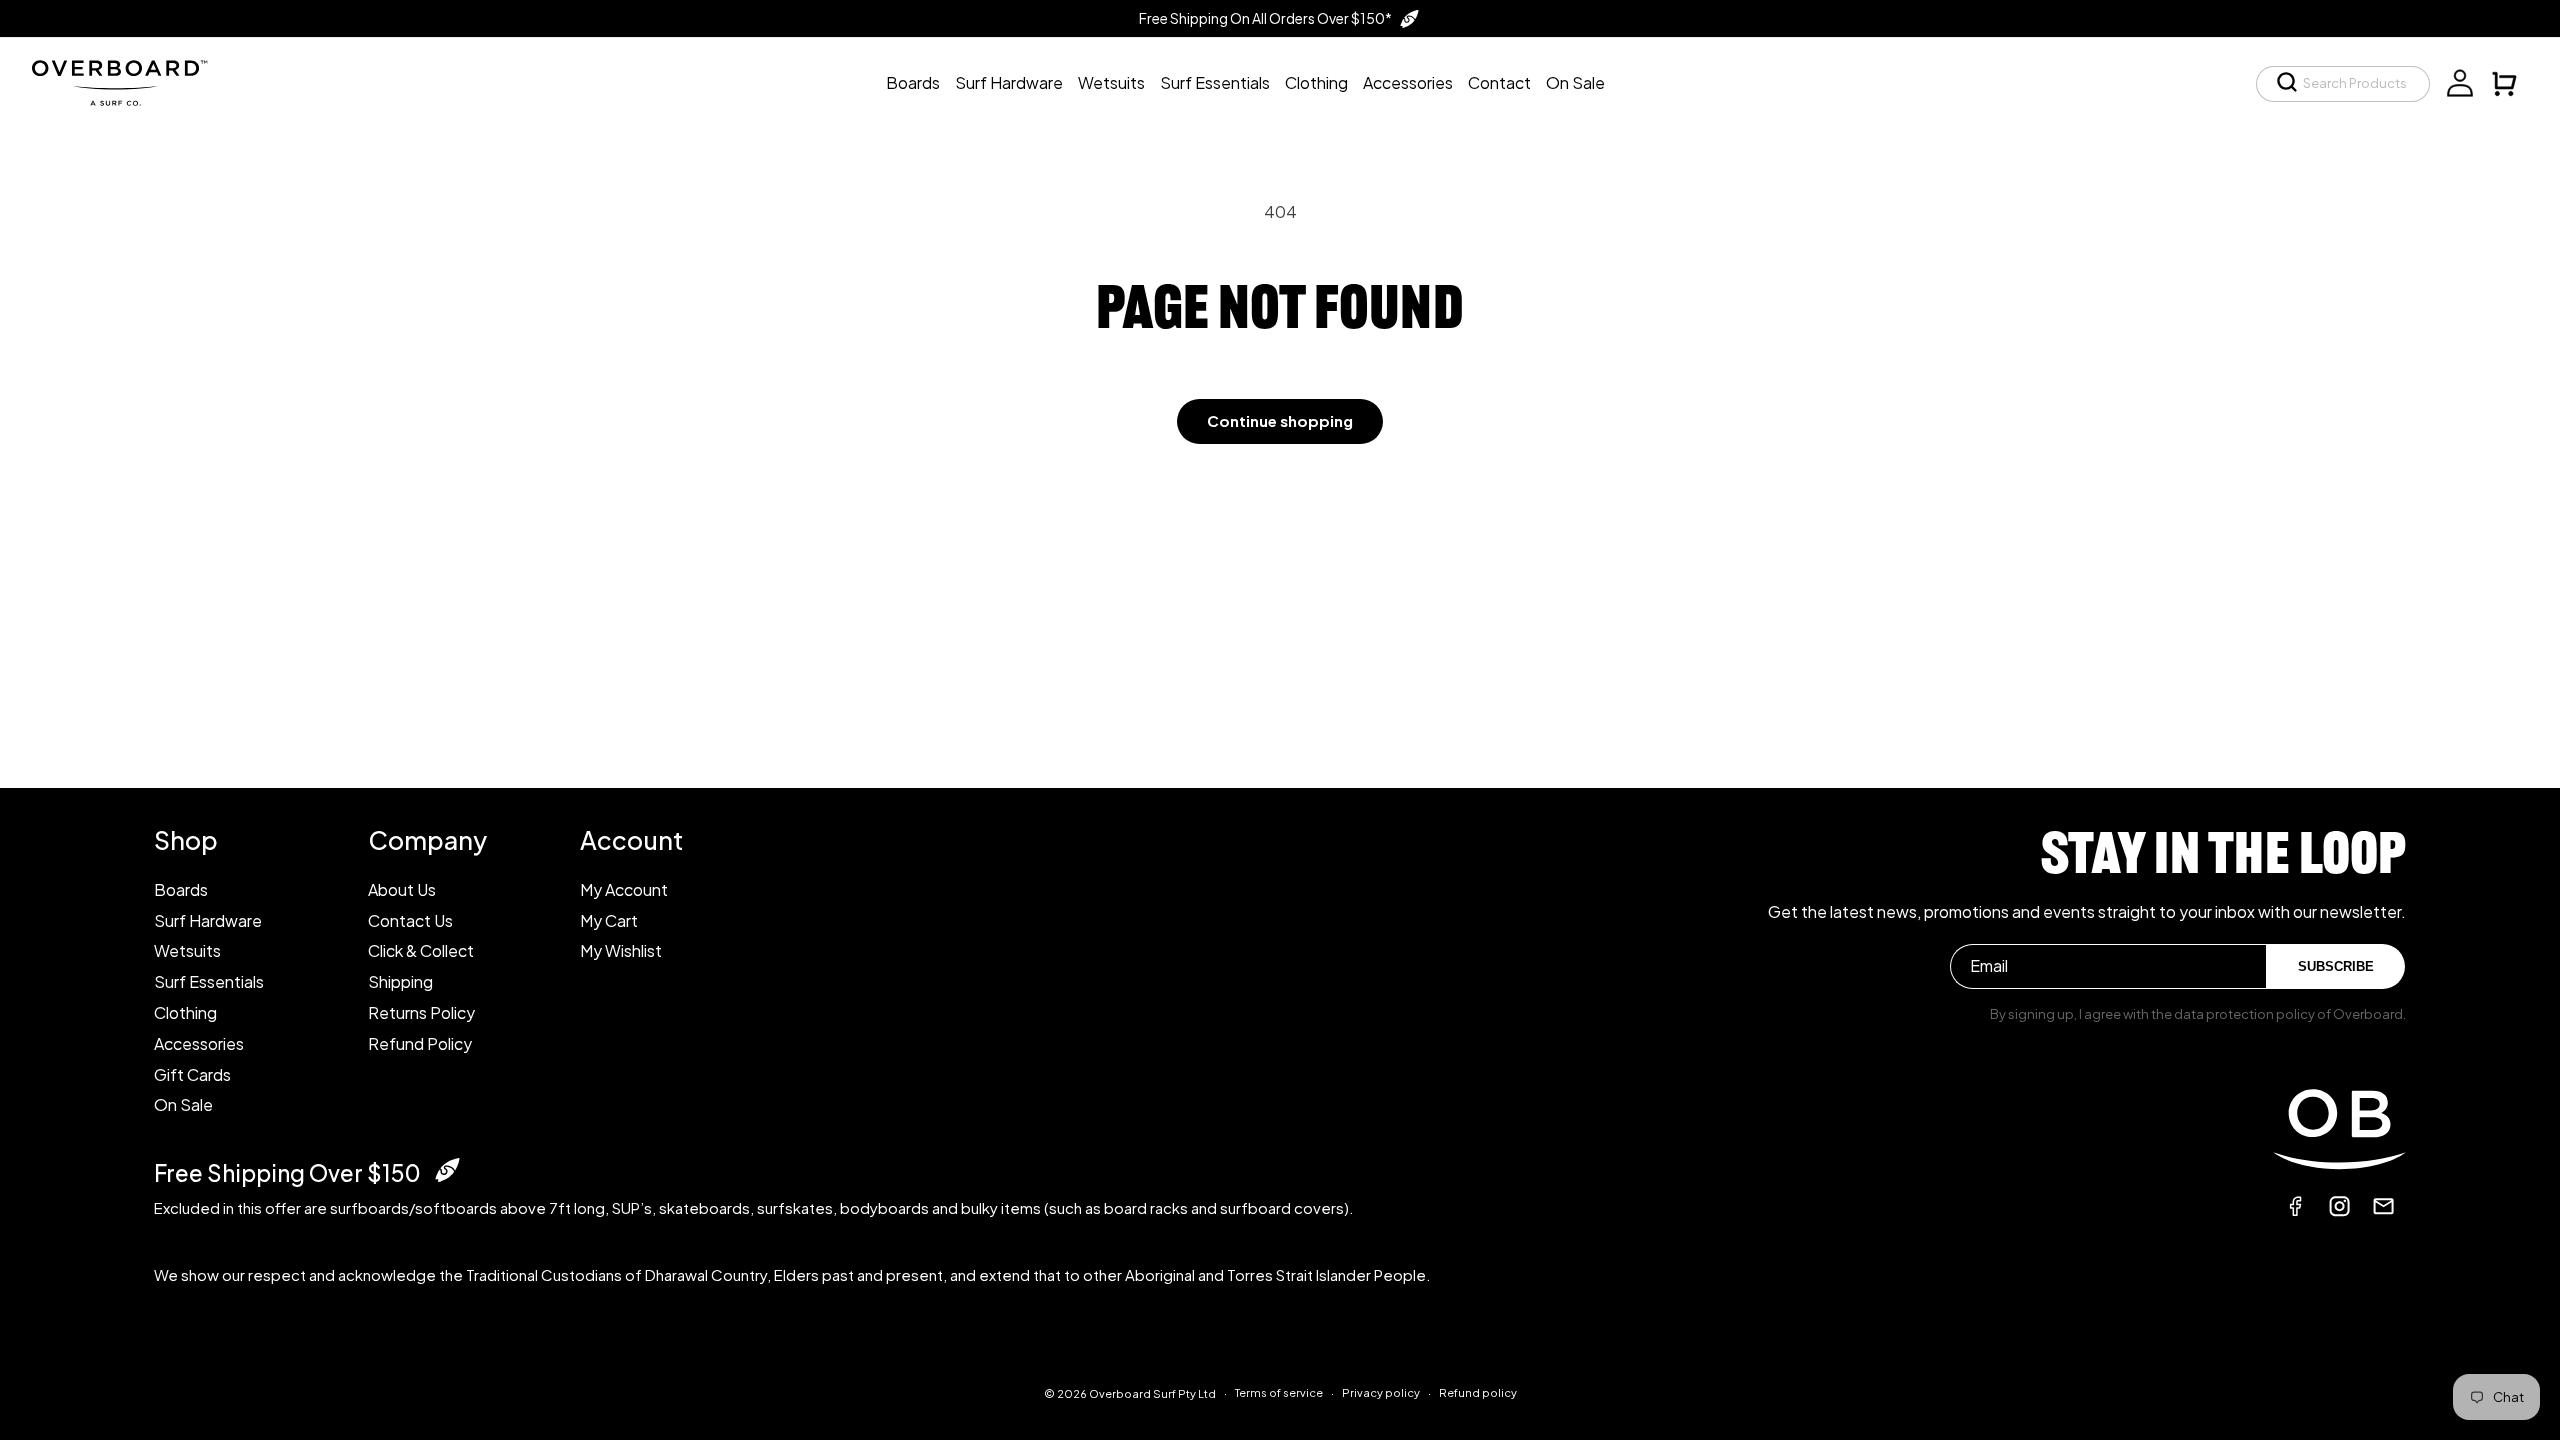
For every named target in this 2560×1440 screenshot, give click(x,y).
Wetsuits (187, 950)
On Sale (183, 1104)
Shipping (400, 981)
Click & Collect (421, 950)
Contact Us (410, 920)
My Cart (609, 920)
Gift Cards (192, 1074)
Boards (181, 889)
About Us (402, 889)
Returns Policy (421, 1012)
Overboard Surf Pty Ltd (1152, 1393)
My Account (624, 889)
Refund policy (1478, 1392)
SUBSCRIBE (2336, 966)
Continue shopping (1280, 420)
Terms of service (1279, 1392)
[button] (2343, 84)
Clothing (185, 1012)
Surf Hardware (208, 920)
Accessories (199, 1043)
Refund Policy (420, 1043)
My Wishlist (621, 950)
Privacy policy (1381, 1392)
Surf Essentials (209, 981)
